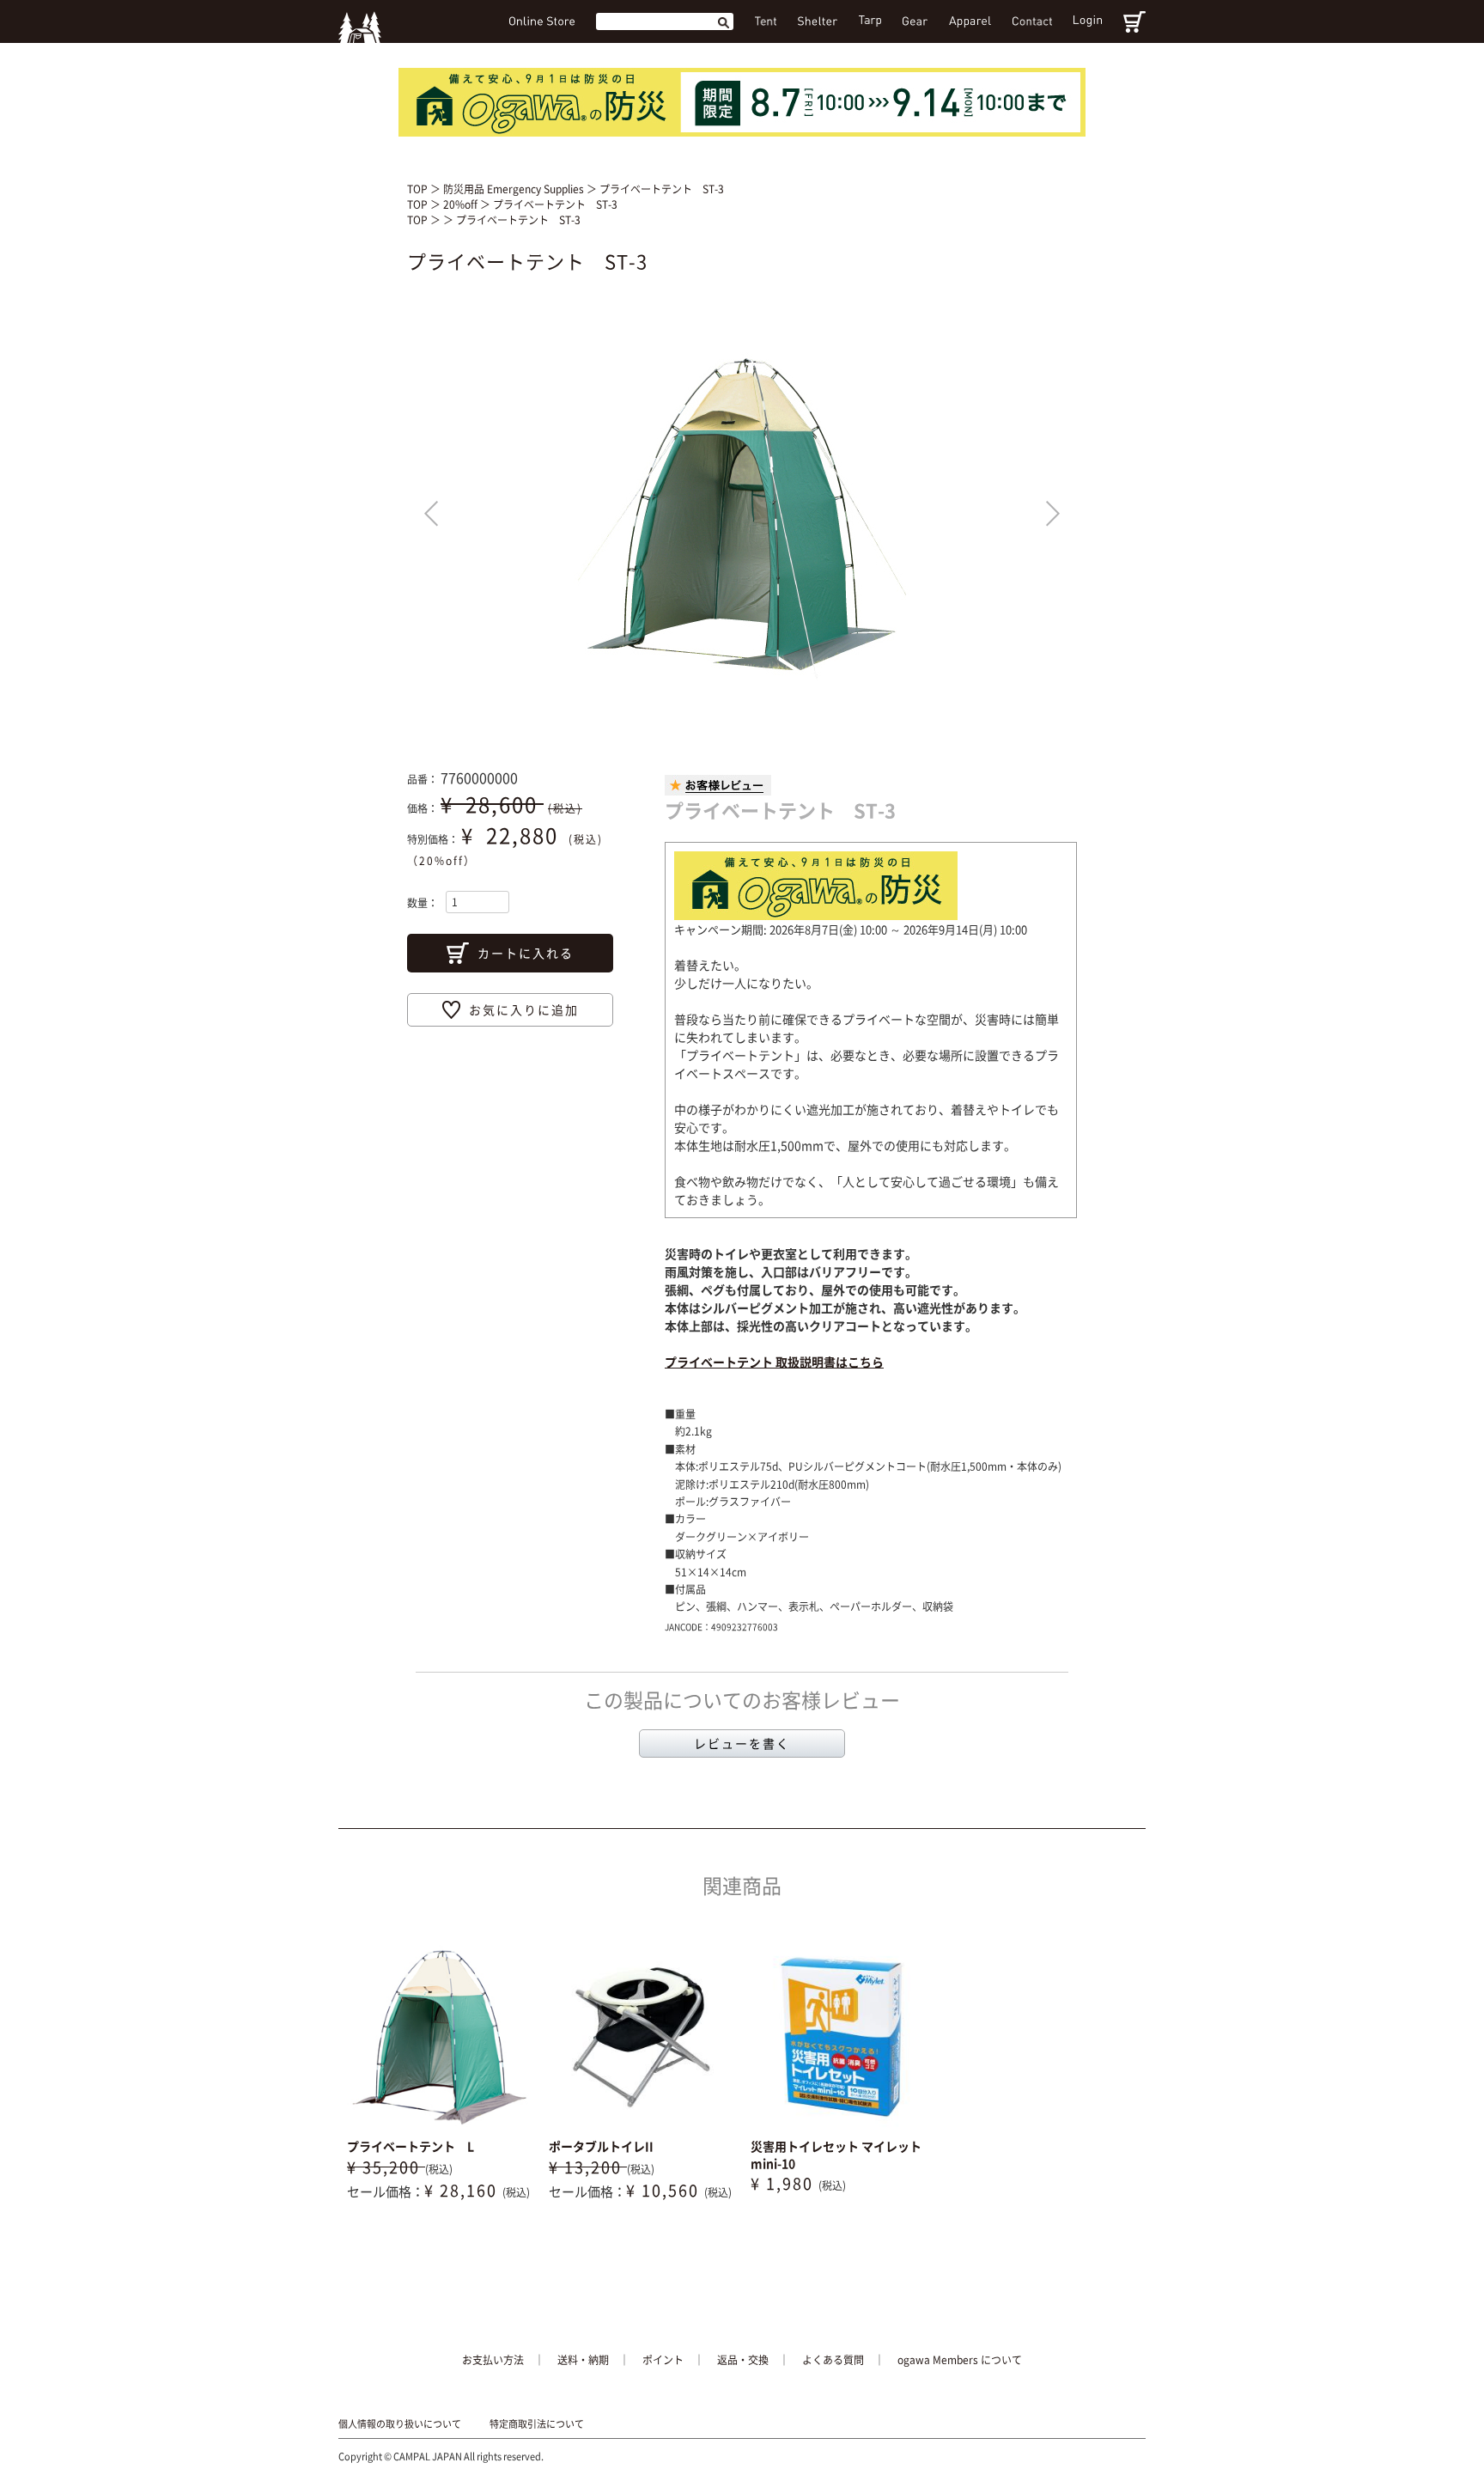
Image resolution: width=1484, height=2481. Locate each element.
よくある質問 (833, 2360)
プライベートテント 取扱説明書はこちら (774, 1362)
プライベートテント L (411, 2146)
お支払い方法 (493, 2360)
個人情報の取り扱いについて (400, 2424)
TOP (417, 189)
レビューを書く (742, 1743)
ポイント (663, 2360)
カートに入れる (526, 953)
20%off (462, 204)
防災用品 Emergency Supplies (515, 189)
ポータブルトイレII (601, 2146)
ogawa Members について (960, 2360)
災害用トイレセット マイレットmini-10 (836, 2155)
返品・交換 (743, 2360)
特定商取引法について (537, 2424)
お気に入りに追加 (524, 1009)
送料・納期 (583, 2360)
